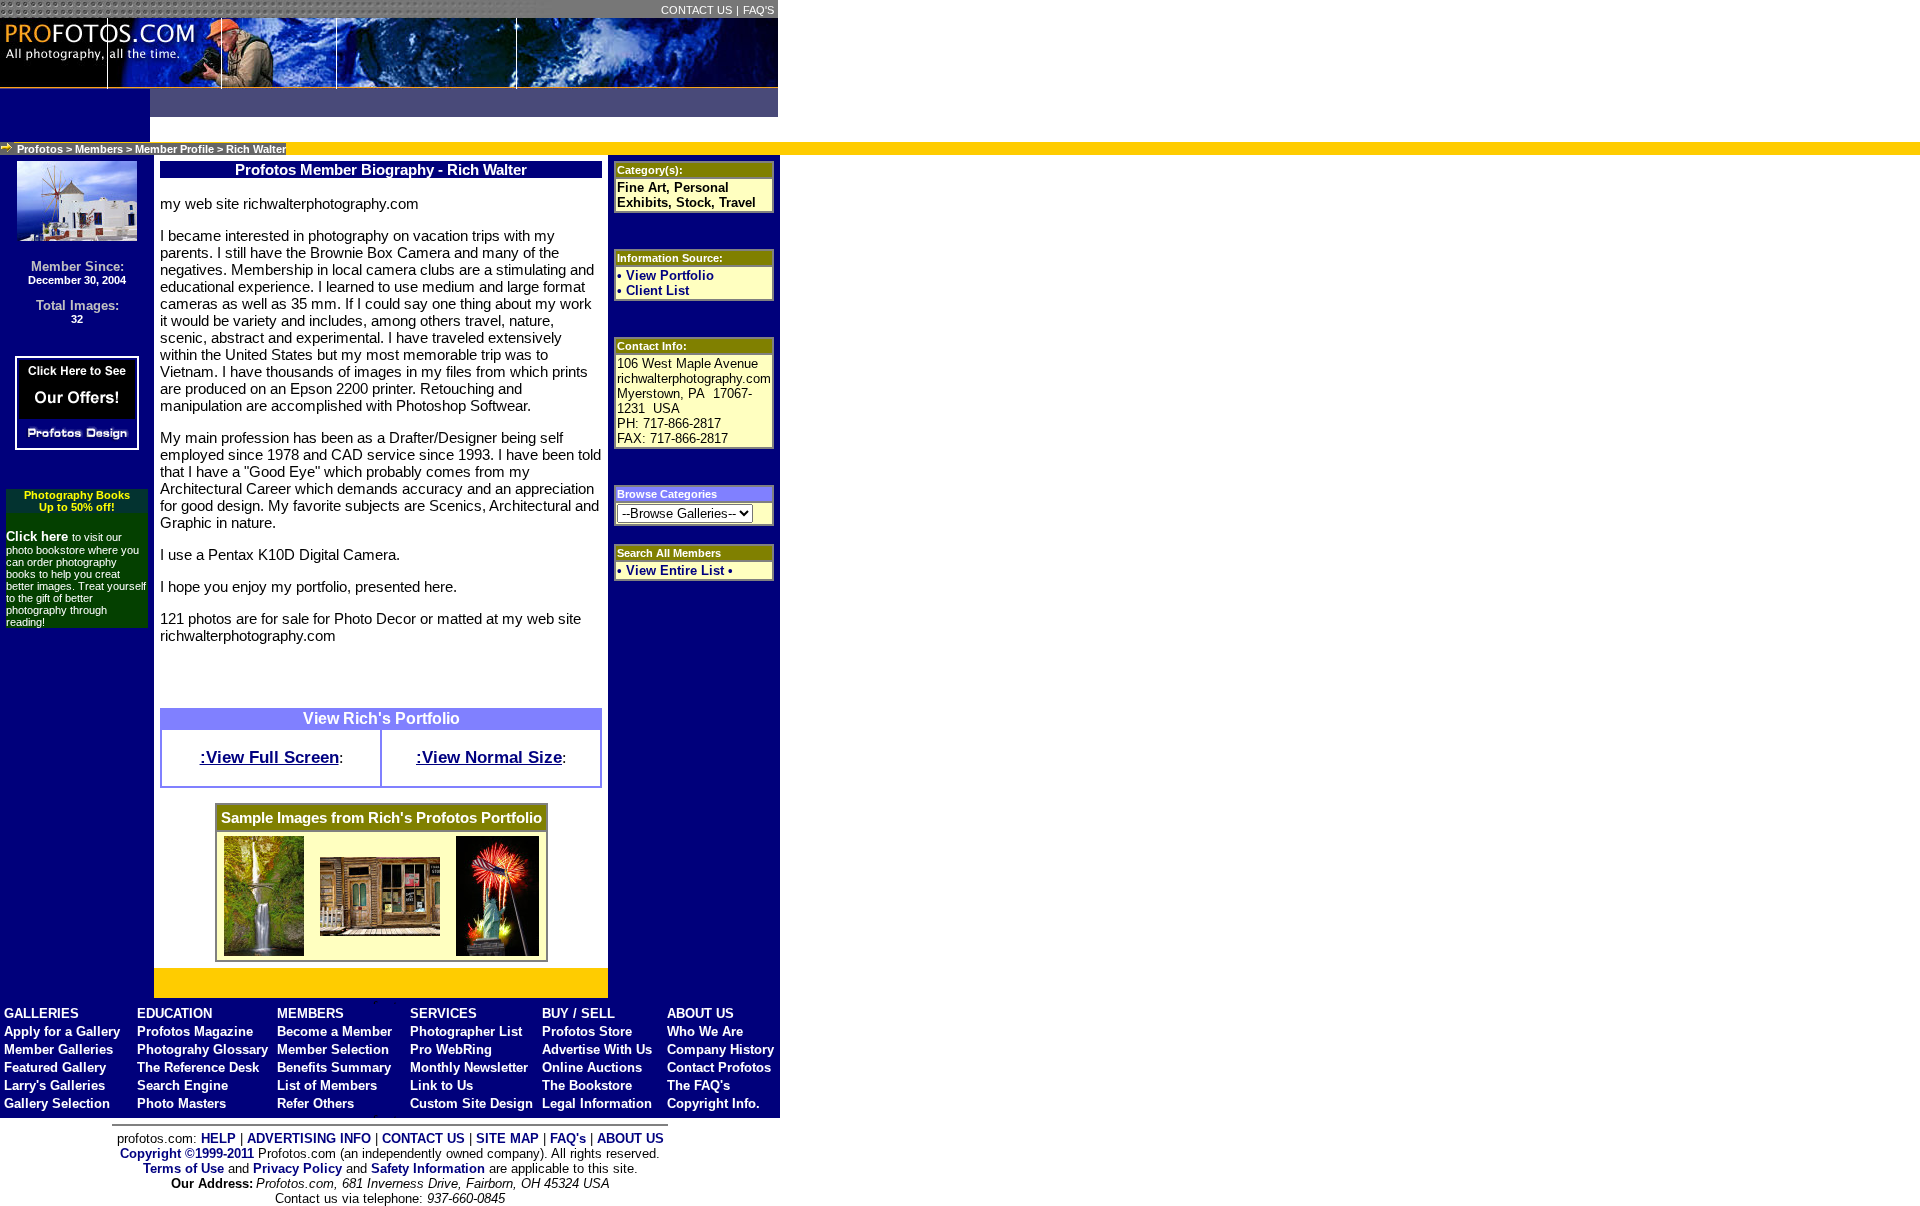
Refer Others (315, 1103)
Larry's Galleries (54, 1085)
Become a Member (334, 1031)
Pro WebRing (451, 1049)
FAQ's (568, 1138)
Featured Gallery (55, 1067)
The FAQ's (698, 1085)
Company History (720, 1049)
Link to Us (441, 1085)
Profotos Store (587, 1031)
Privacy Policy (297, 1168)
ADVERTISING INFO (309, 1138)
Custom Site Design (471, 1103)
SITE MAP (507, 1138)
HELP (218, 1138)
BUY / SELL (578, 1013)
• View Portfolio (665, 275)
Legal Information (597, 1103)
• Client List (653, 290)
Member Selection (333, 1049)
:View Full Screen (269, 757)
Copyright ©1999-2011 (187, 1153)
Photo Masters (181, 1103)
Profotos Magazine (195, 1031)
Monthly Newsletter (469, 1067)
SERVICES (443, 1013)
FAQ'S (758, 10)
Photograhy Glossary (202, 1049)
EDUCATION (174, 1013)
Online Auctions (592, 1067)
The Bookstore (587, 1085)
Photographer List (466, 1031)
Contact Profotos (719, 1067)
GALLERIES (41, 1013)
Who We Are (705, 1031)
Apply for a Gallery (62, 1031)
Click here (39, 536)
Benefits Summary (334, 1067)
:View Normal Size (489, 757)
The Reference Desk (198, 1067)
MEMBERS (310, 1013)
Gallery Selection (57, 1103)
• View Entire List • (675, 570)
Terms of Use (183, 1168)
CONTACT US (696, 10)
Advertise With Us (597, 1049)
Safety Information (428, 1168)
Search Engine (182, 1085)
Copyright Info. (713, 1103)
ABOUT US (700, 1013)
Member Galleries (58, 1049)
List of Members (327, 1085)
